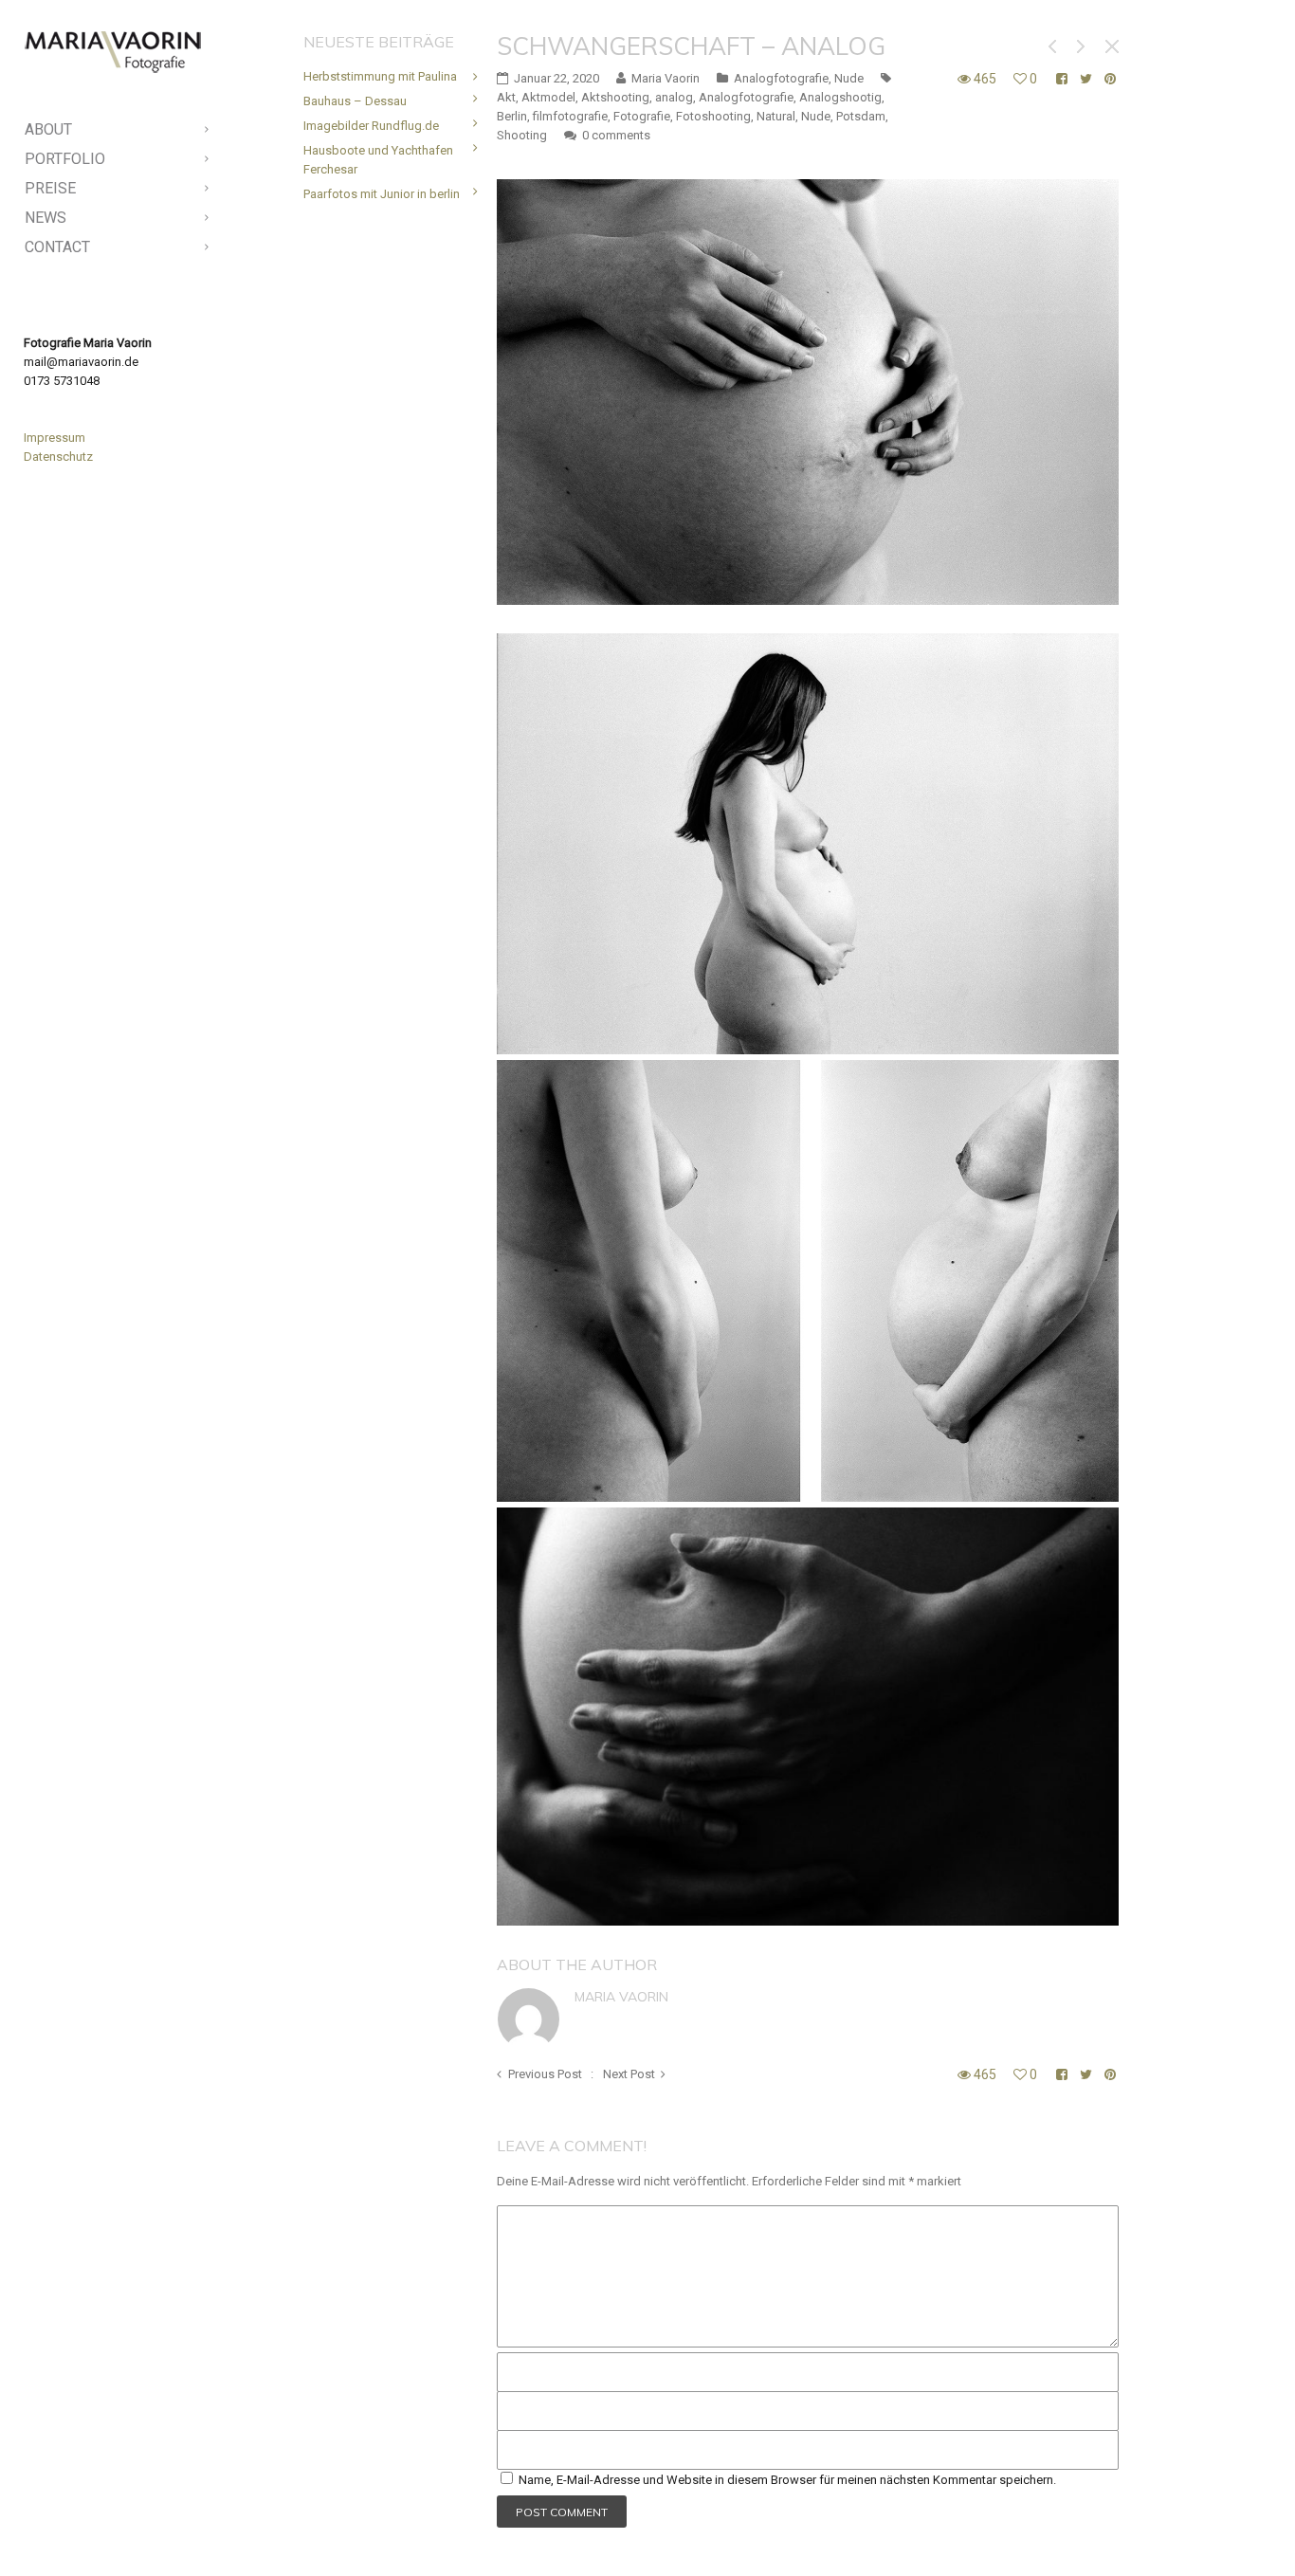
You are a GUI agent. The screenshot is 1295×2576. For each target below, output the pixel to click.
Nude (849, 78)
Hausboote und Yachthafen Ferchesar (378, 160)
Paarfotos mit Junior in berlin (382, 194)
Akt (506, 97)
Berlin (512, 116)
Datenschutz (58, 457)
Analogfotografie (781, 78)
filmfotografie (570, 116)
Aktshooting (615, 97)
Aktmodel (548, 97)
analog (674, 97)
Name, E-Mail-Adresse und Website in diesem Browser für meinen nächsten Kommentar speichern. (787, 2480)
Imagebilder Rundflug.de (371, 126)
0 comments (616, 135)
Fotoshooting (713, 116)
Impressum (55, 438)
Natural (776, 116)
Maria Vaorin (621, 1997)
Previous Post (545, 2074)
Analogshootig (840, 97)
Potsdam (861, 116)
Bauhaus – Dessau (355, 101)
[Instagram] (132, 2528)
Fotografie (642, 116)
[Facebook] (101, 2528)
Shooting (522, 135)
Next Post (629, 2074)
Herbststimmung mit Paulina (380, 76)
